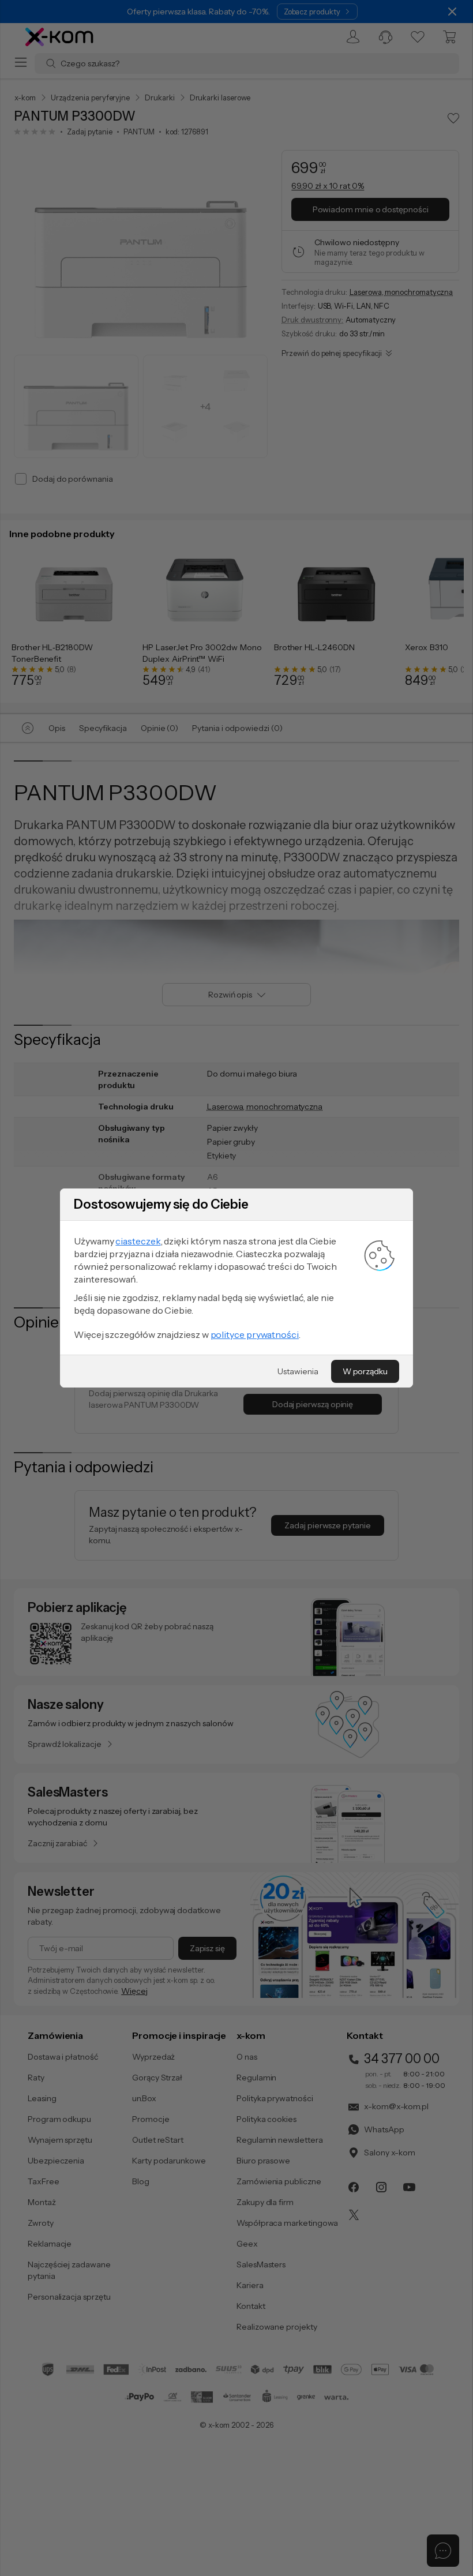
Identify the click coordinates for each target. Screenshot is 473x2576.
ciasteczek (138, 1241)
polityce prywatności (255, 1334)
